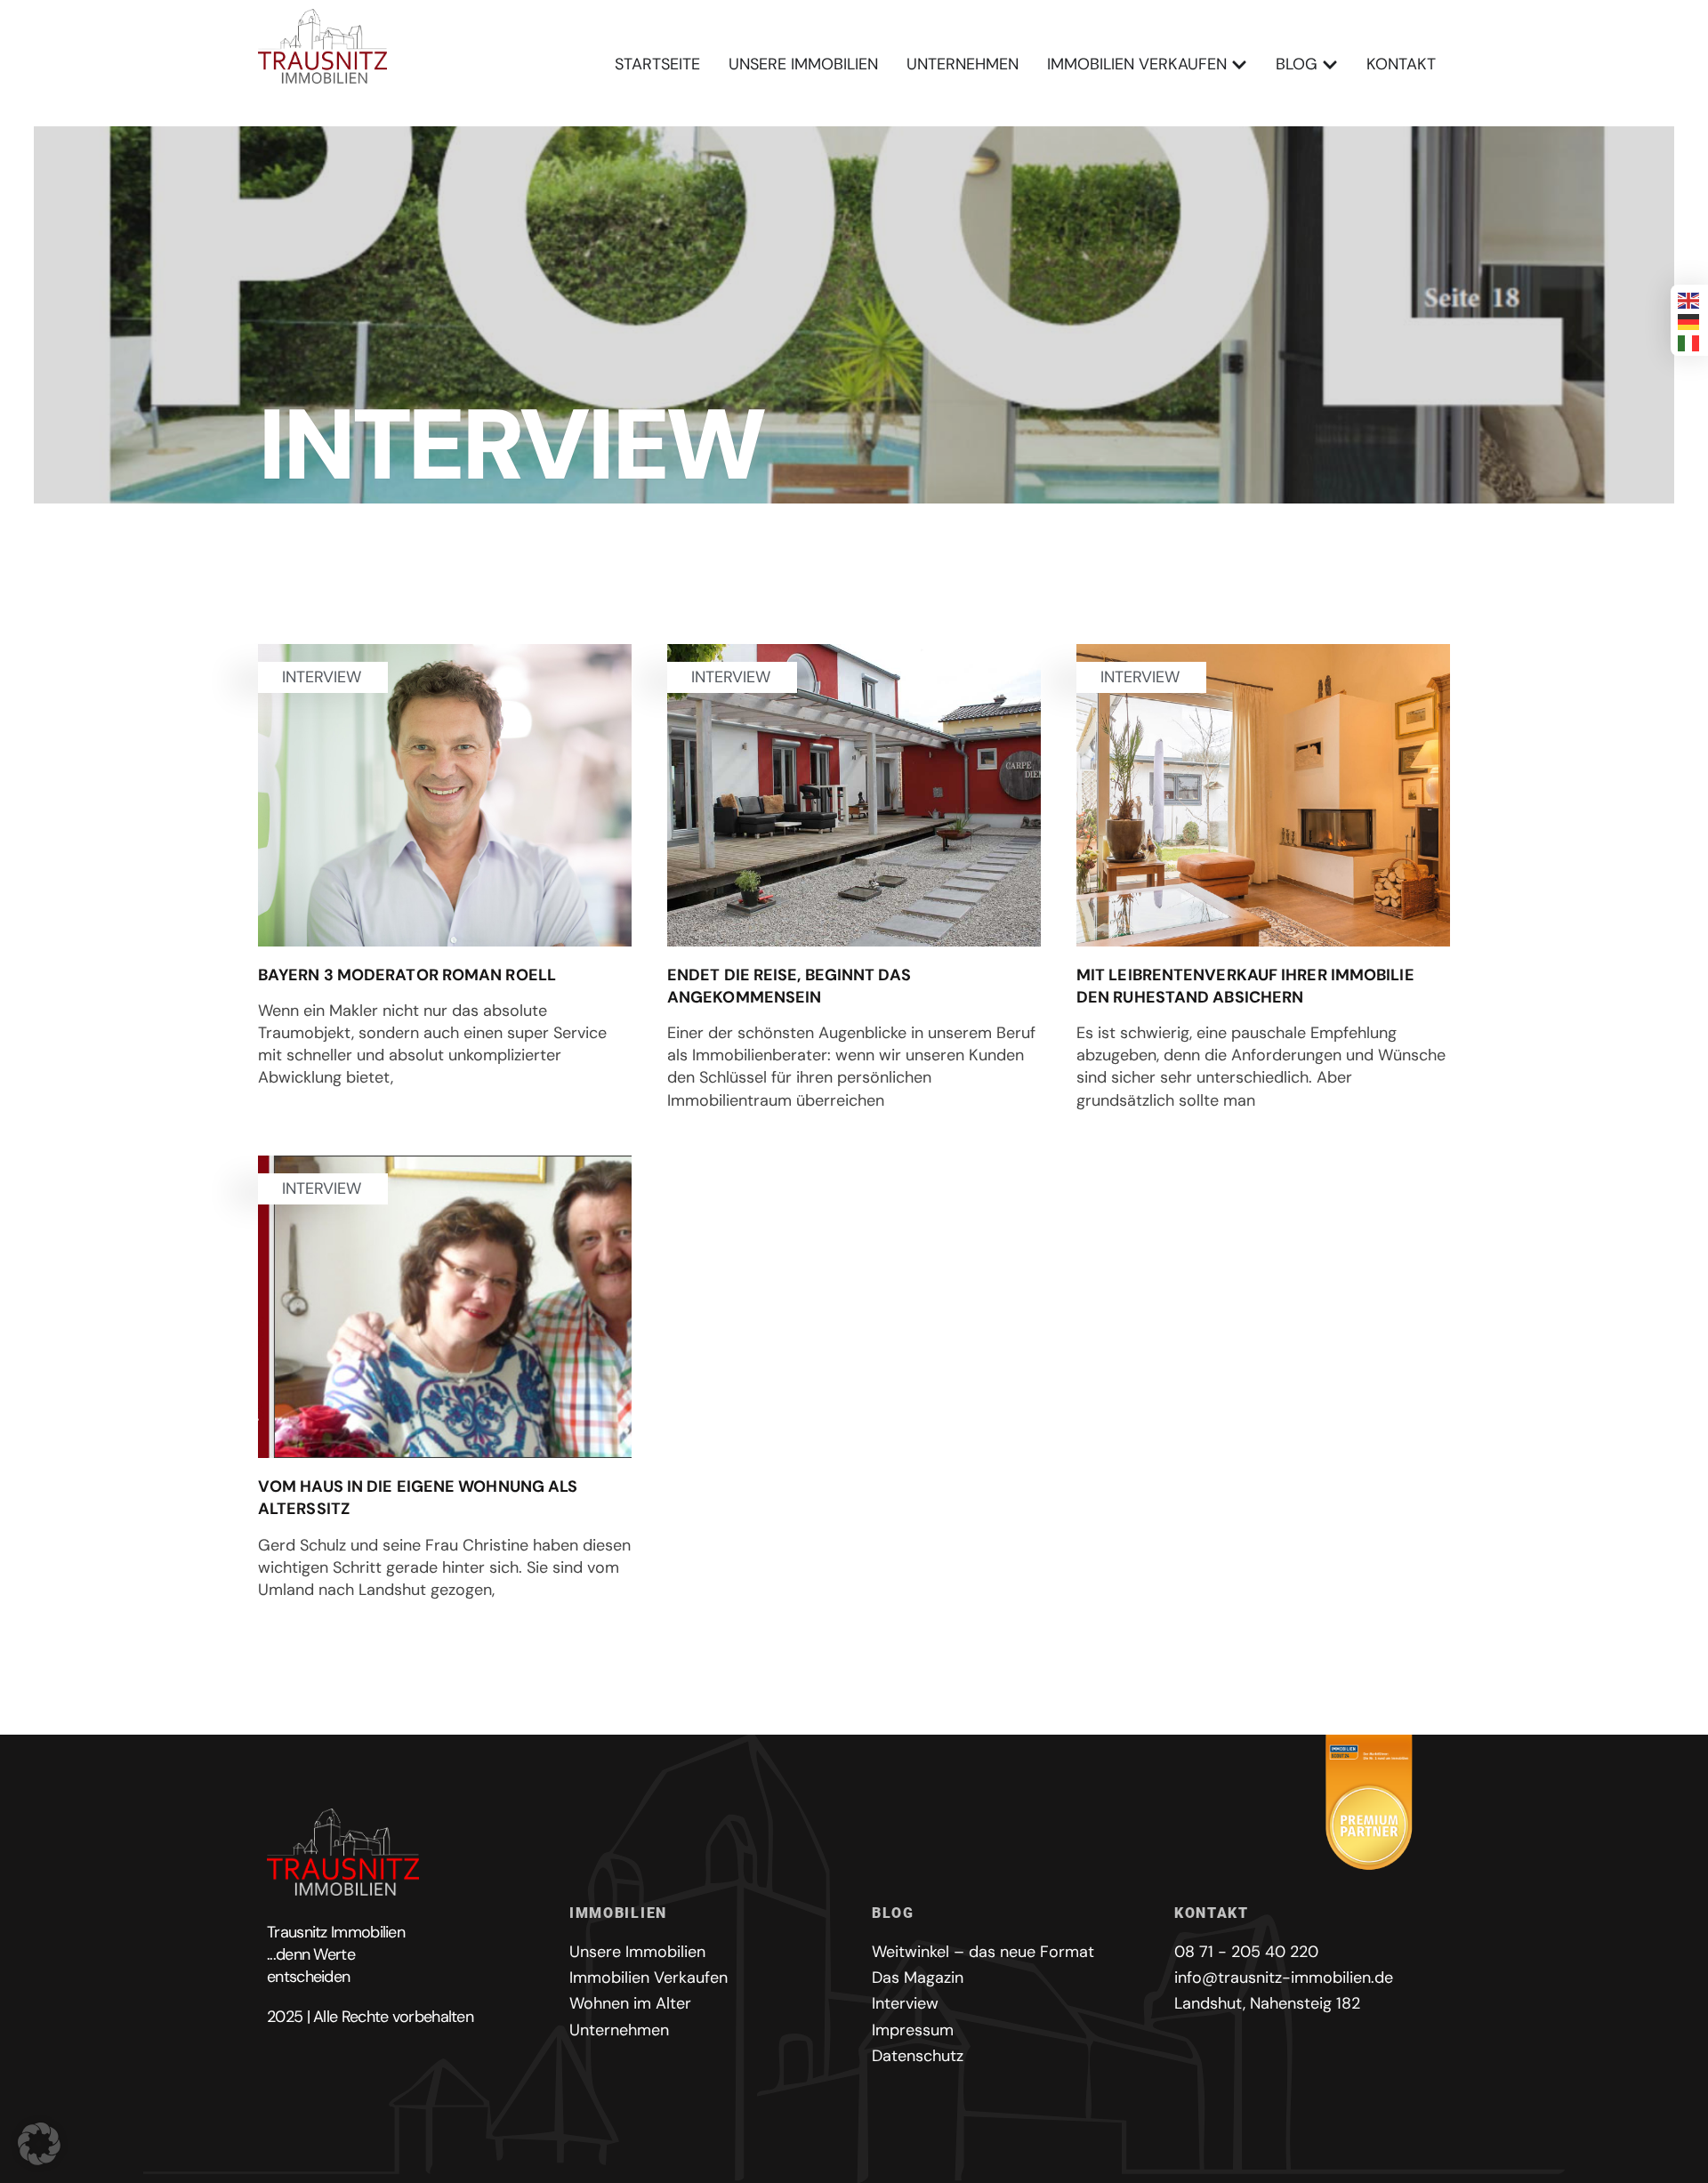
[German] (1689, 320)
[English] (1689, 299)
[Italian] (1689, 342)
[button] (39, 2144)
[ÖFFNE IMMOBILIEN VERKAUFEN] (1239, 64)
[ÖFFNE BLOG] (1330, 64)
